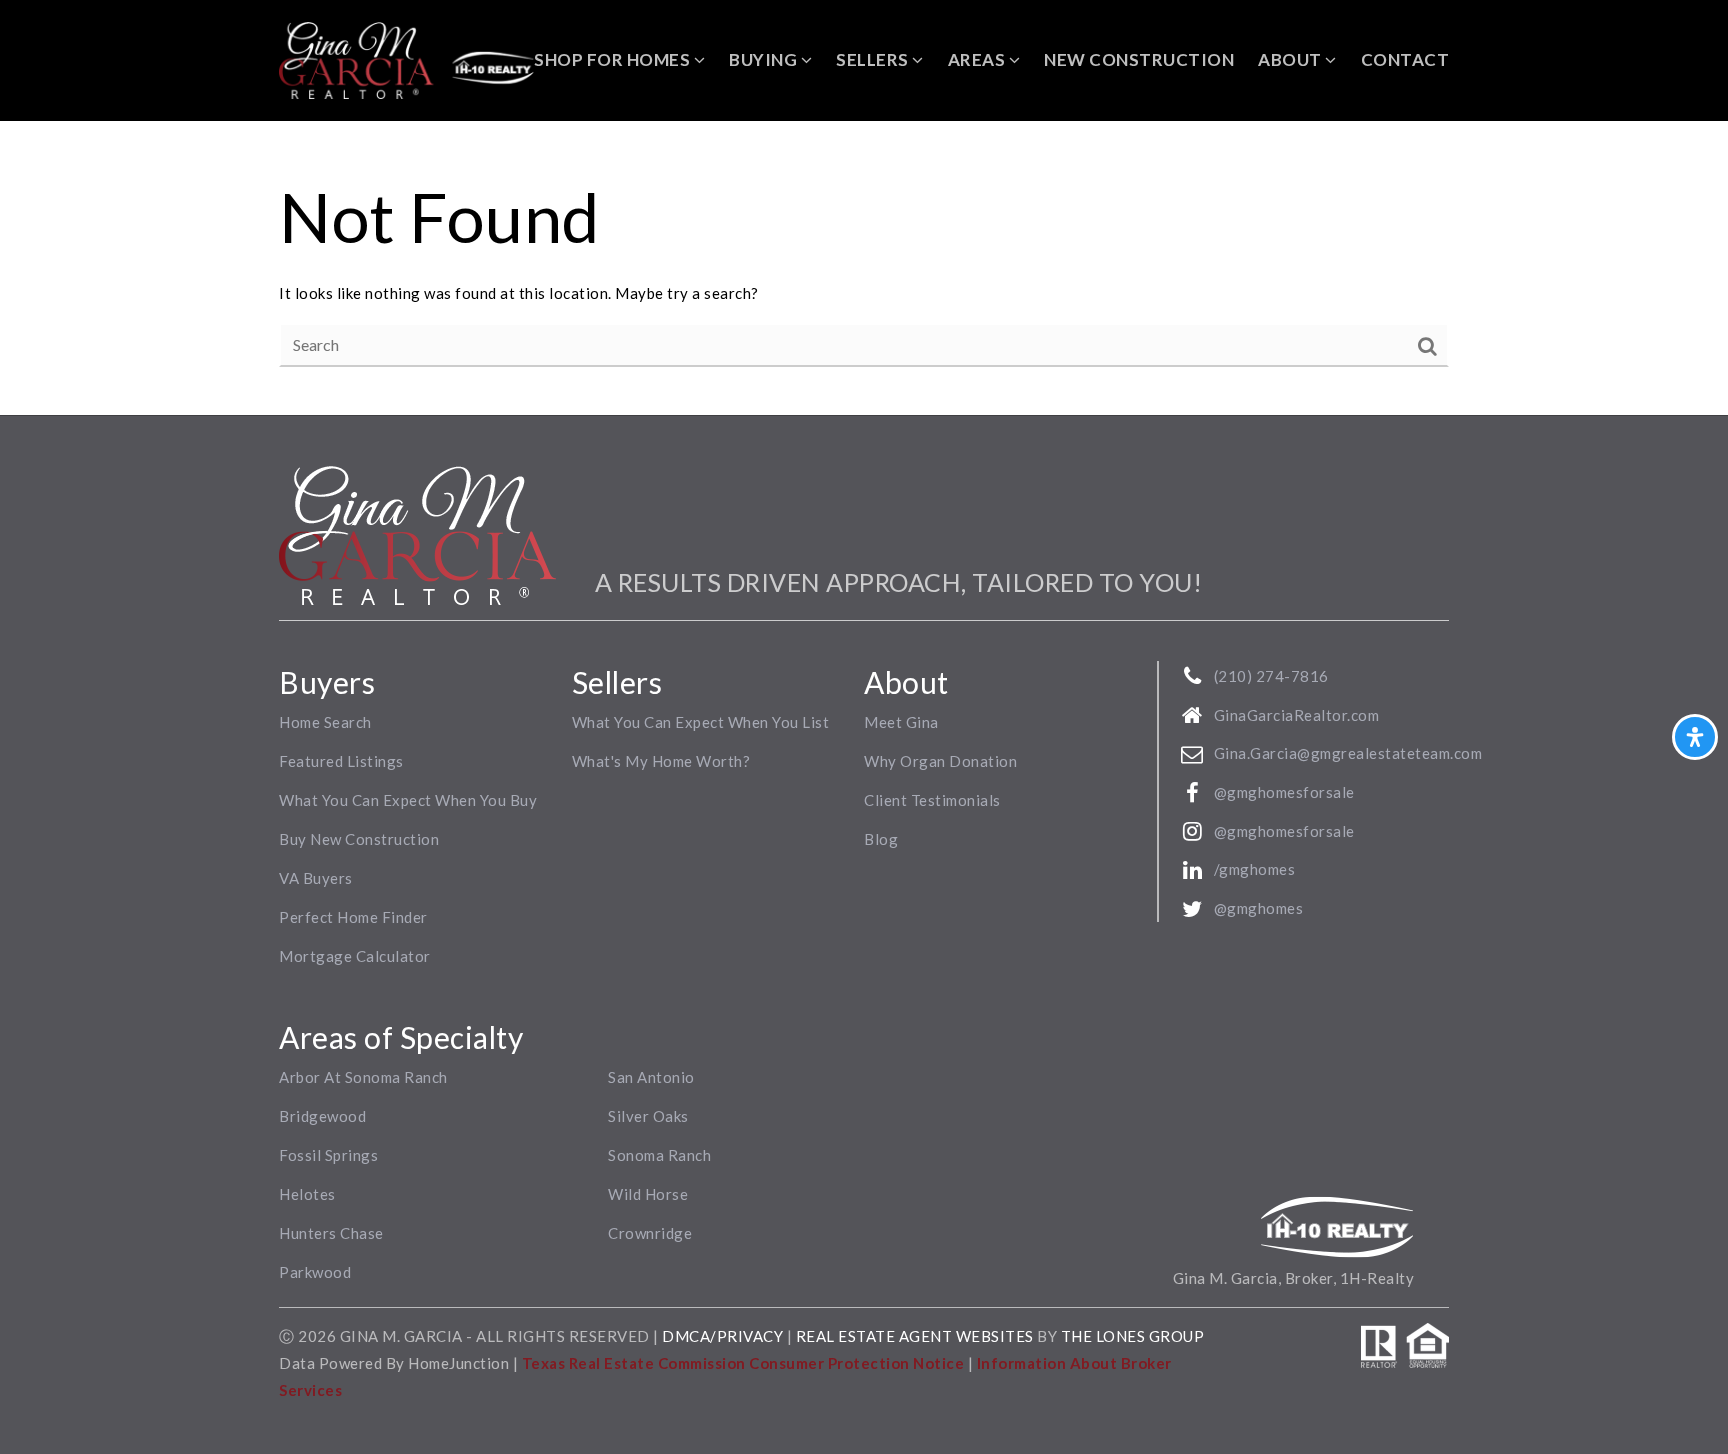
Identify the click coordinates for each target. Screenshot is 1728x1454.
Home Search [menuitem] (325, 722)
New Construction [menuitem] (1139, 59)
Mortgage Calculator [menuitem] (355, 956)
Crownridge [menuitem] (650, 1233)
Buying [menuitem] (765, 59)
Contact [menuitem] (1405, 59)
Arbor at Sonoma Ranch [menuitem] (363, 1077)
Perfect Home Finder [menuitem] (353, 917)
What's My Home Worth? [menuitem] (661, 761)
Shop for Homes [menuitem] (614, 59)
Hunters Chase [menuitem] (331, 1233)
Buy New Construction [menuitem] (359, 839)
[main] (864, 268)
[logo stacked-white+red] (417, 533)
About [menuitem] (1291, 59)
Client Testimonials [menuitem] (932, 800)
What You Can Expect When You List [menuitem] (701, 722)
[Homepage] (406, 61)
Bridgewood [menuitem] (322, 1116)
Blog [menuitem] (881, 839)
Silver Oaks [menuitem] (648, 1116)
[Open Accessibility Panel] (1695, 737)
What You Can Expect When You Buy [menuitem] (408, 800)
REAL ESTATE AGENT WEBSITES (917, 1336)
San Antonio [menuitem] (651, 1077)
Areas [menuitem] (978, 59)
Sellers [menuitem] (874, 59)
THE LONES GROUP (1133, 1336)
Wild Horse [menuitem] (648, 1194)
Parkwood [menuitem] (315, 1272)
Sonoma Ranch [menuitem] (659, 1155)
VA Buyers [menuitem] (316, 878)
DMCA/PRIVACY (722, 1336)
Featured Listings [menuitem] (341, 761)
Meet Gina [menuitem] (901, 722)
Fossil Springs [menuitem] (328, 1155)
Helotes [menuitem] (307, 1194)
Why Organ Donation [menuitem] (940, 761)
